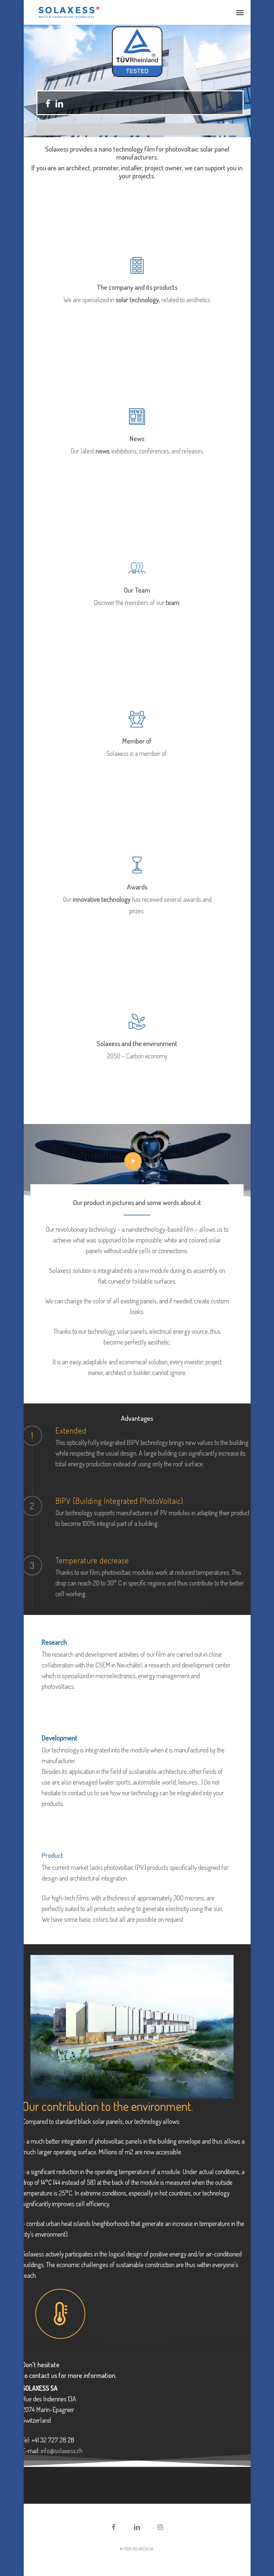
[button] (240, 12)
